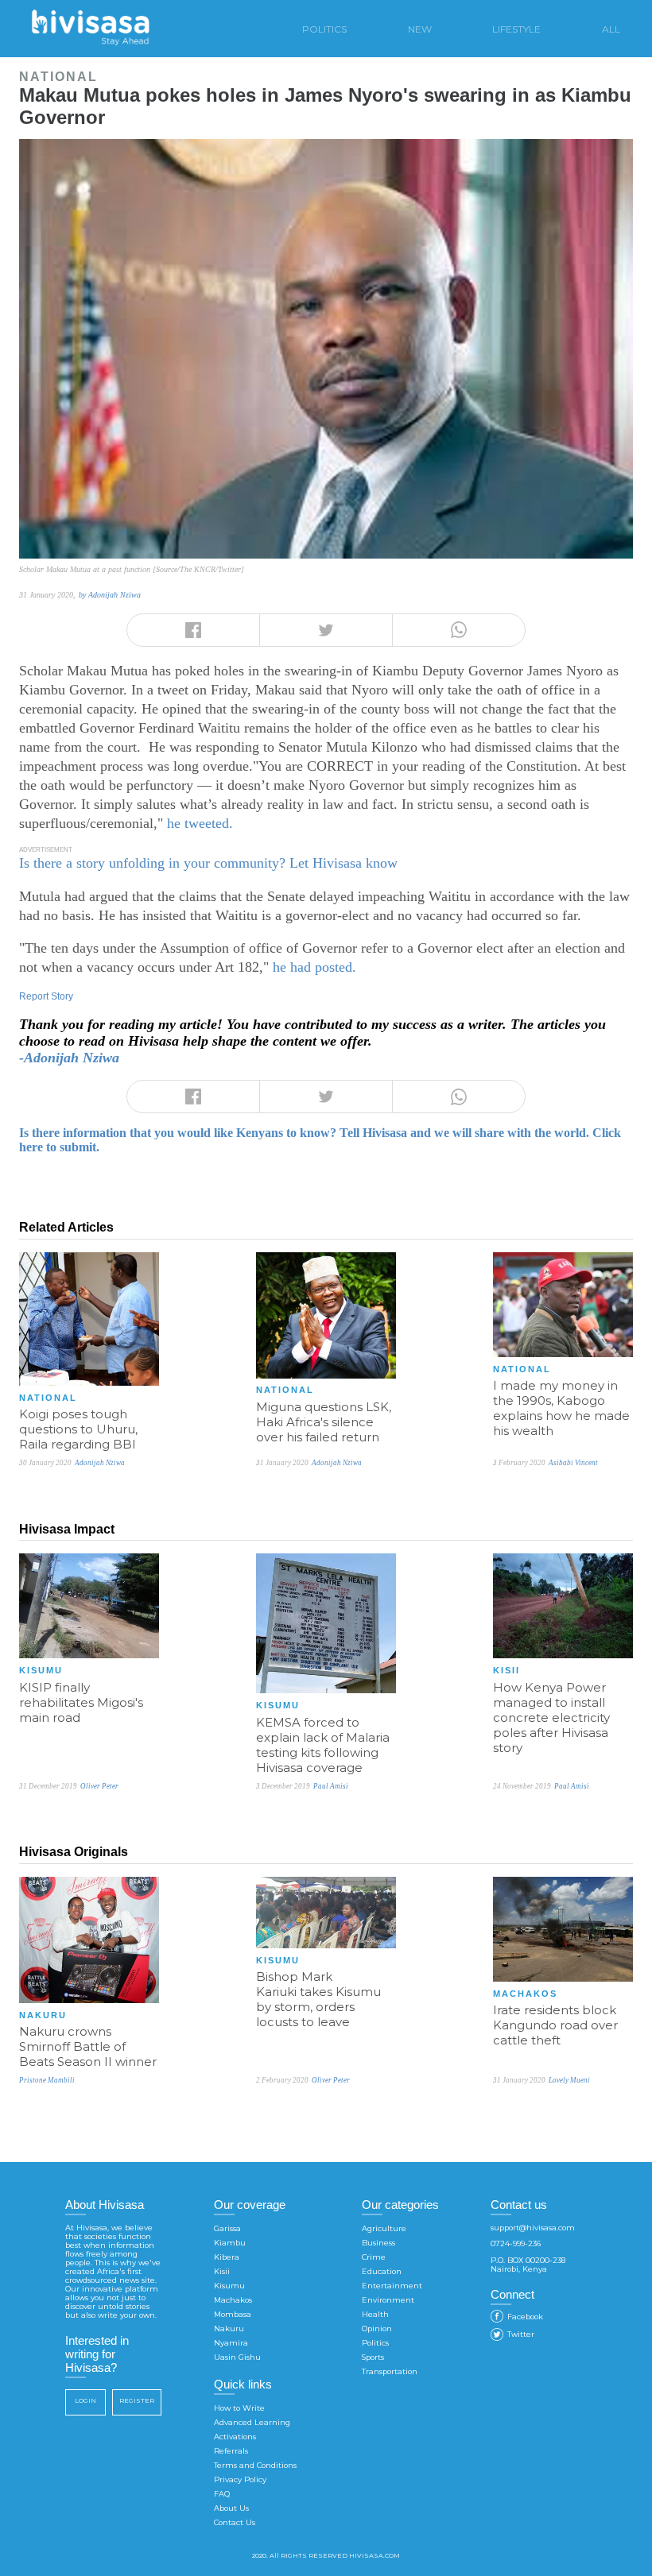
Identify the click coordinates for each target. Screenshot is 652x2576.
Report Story (46, 996)
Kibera (227, 2257)
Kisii (222, 2271)
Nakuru (229, 2328)
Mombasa (233, 2314)
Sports (373, 2357)
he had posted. (314, 967)
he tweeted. (200, 823)
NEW (420, 29)
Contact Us (235, 2522)
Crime (374, 2257)
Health (375, 2314)
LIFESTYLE (516, 29)
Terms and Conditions (255, 2465)
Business (378, 2243)
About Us (231, 2508)
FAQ (222, 2494)
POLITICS (324, 29)
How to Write (239, 2408)
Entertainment (392, 2286)
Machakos (233, 2300)
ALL (611, 29)
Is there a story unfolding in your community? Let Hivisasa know (208, 863)
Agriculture (384, 2228)
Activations (235, 2437)
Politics (375, 2343)
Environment (388, 2300)
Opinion (377, 2328)
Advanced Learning (252, 2422)
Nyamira (231, 2343)
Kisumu (229, 2286)
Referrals (231, 2451)
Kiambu (230, 2243)
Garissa (227, 2228)
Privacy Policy (240, 2479)
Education (382, 2271)
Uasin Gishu (237, 2357)
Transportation (390, 2371)
